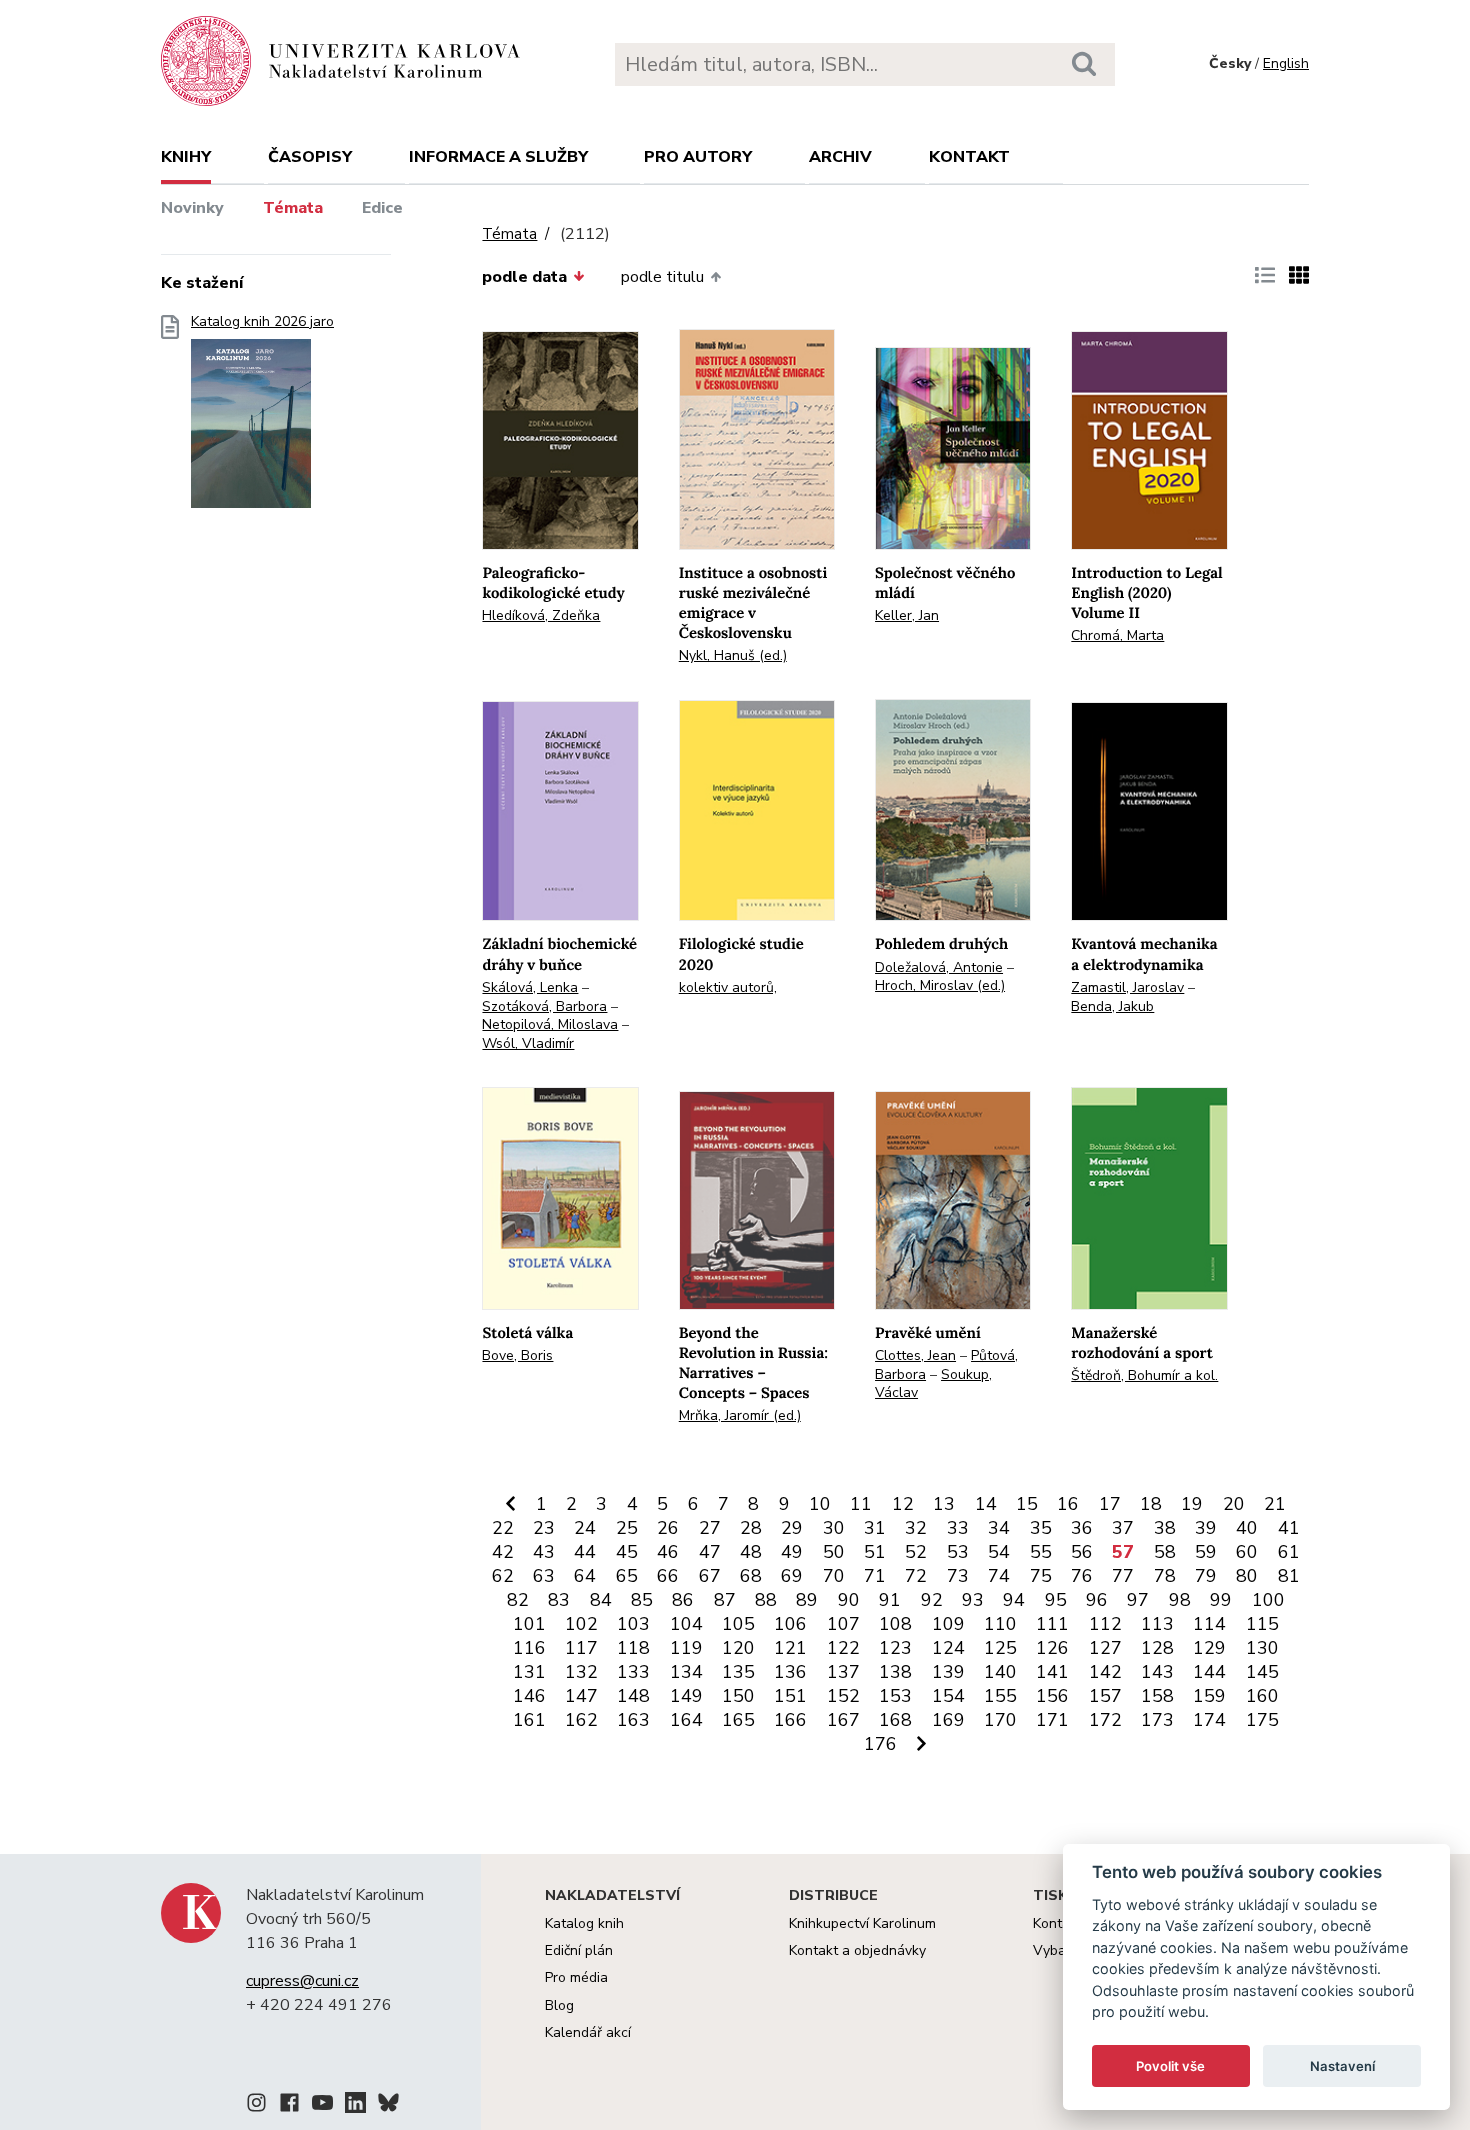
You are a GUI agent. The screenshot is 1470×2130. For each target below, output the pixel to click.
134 (686, 1672)
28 (751, 1528)
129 (1209, 1648)
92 (932, 1600)
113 (1157, 1624)
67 (710, 1576)
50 (834, 1552)
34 (999, 1528)
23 (544, 1528)
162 (581, 1720)
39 (1206, 1528)
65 (627, 1576)
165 (738, 1720)
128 (1157, 1648)
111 (1052, 1624)
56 (1082, 1552)
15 (1027, 1504)
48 (751, 1552)
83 (559, 1600)
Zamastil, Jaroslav (1127, 987)
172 (1105, 1720)
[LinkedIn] (355, 2106)
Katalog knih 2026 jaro (262, 322)
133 (633, 1672)
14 (986, 1504)
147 (581, 1696)
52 (916, 1552)
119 (686, 1648)
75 (1041, 1576)
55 (1041, 1552)
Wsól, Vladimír (528, 1043)
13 (944, 1504)
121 (790, 1648)
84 (601, 1600)
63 (544, 1576)
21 (1275, 1504)
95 (1056, 1600)
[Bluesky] (388, 2106)
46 (668, 1552)
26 (668, 1528)
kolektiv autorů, (728, 987)
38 (1165, 1528)
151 (790, 1696)
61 (1289, 1552)
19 (1192, 1504)
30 (834, 1528)
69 (792, 1576)
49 (792, 1552)
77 (1123, 1576)
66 (668, 1576)
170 (1000, 1720)
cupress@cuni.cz (302, 1981)
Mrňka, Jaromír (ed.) (740, 1415)
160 (1262, 1696)
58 (1165, 1552)
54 (999, 1552)
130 (1262, 1648)
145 (1262, 1672)
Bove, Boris (517, 1355)
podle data (524, 277)
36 (1082, 1528)
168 (895, 1720)
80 (1247, 1576)
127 (1105, 1648)
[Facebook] (289, 2106)
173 (1157, 1720)
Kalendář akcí (588, 2032)
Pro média (576, 1977)
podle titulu (662, 277)
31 (875, 1528)
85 (642, 1600)
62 (503, 1576)
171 (1052, 1720)
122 (843, 1648)
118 (633, 1648)
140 (1000, 1672)
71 (875, 1576)
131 (529, 1672)
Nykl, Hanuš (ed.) (733, 655)
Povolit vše (1170, 2066)
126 (1052, 1648)
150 (738, 1696)
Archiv (840, 157)
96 (1097, 1600)
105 (738, 1624)
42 (503, 1552)
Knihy (186, 157)
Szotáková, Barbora (544, 1006)
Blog (559, 2005)
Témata (293, 208)
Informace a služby (498, 157)
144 (1209, 1672)
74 (999, 1576)
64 (585, 1576)
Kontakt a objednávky (857, 1950)
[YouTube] (322, 2106)
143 (1157, 1672)
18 (1151, 1504)
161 (529, 1720)
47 (710, 1552)
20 (1234, 1504)
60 (1247, 1552)
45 (627, 1552)
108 (895, 1624)
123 (895, 1648)
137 (843, 1672)
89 (807, 1600)
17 (1110, 1504)
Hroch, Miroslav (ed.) (940, 985)
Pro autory (698, 157)
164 (686, 1720)
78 (1165, 1576)
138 (895, 1672)
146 (529, 1696)
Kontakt (969, 157)
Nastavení (1342, 2066)
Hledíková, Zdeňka (541, 615)
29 (792, 1528)
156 (1052, 1696)
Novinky (192, 208)
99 (1221, 1600)
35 (1041, 1528)
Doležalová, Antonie (939, 967)
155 (1000, 1696)
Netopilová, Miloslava (550, 1024)
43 (544, 1552)
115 (1262, 1624)
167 (843, 1720)
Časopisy (310, 157)
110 (1000, 1624)
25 (627, 1528)
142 (1105, 1672)
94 (1014, 1600)
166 (790, 1720)
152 (843, 1696)
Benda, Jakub (1112, 1006)
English (1286, 63)
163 (633, 1720)
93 (973, 1600)
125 (1000, 1648)
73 (958, 1576)
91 (890, 1600)
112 (1105, 1624)
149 (686, 1696)
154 (948, 1696)
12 (903, 1504)
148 (633, 1696)
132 (581, 1672)
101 (529, 1624)
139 (948, 1672)
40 (1247, 1528)
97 (1138, 1600)
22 (503, 1528)
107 (843, 1624)
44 (585, 1552)
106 (790, 1624)
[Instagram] (256, 2106)
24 (585, 1528)
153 (895, 1696)
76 (1082, 1576)
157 (1105, 1696)
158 (1157, 1696)
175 (1262, 1720)
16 (1068, 1504)
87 (725, 1600)
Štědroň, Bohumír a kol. (1144, 1375)
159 (1209, 1696)
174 (1209, 1720)
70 (834, 1576)
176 (880, 1744)
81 (1289, 1576)
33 (958, 1528)
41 (1289, 1528)
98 (1180, 1600)
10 (820, 1504)
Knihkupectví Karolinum (862, 1923)
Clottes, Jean (915, 1355)
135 (738, 1672)
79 (1206, 1576)
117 (581, 1648)
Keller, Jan (907, 615)
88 (766, 1600)
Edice (382, 208)
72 (916, 1576)
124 (948, 1648)
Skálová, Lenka (530, 987)
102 (581, 1624)
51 (875, 1552)
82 (518, 1600)
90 (849, 1600)
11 (861, 1504)
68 (751, 1576)
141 (1052, 1672)
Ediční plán (579, 1950)
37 (1123, 1528)
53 (958, 1552)
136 (790, 1672)
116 (529, 1648)
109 (948, 1624)
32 (916, 1528)
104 (686, 1624)
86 (683, 1600)
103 (633, 1624)
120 (738, 1648)
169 (948, 1720)
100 (1268, 1600)
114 (1209, 1624)
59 (1206, 1552)
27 (710, 1528)
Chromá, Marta (1117, 635)
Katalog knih (584, 1923)
